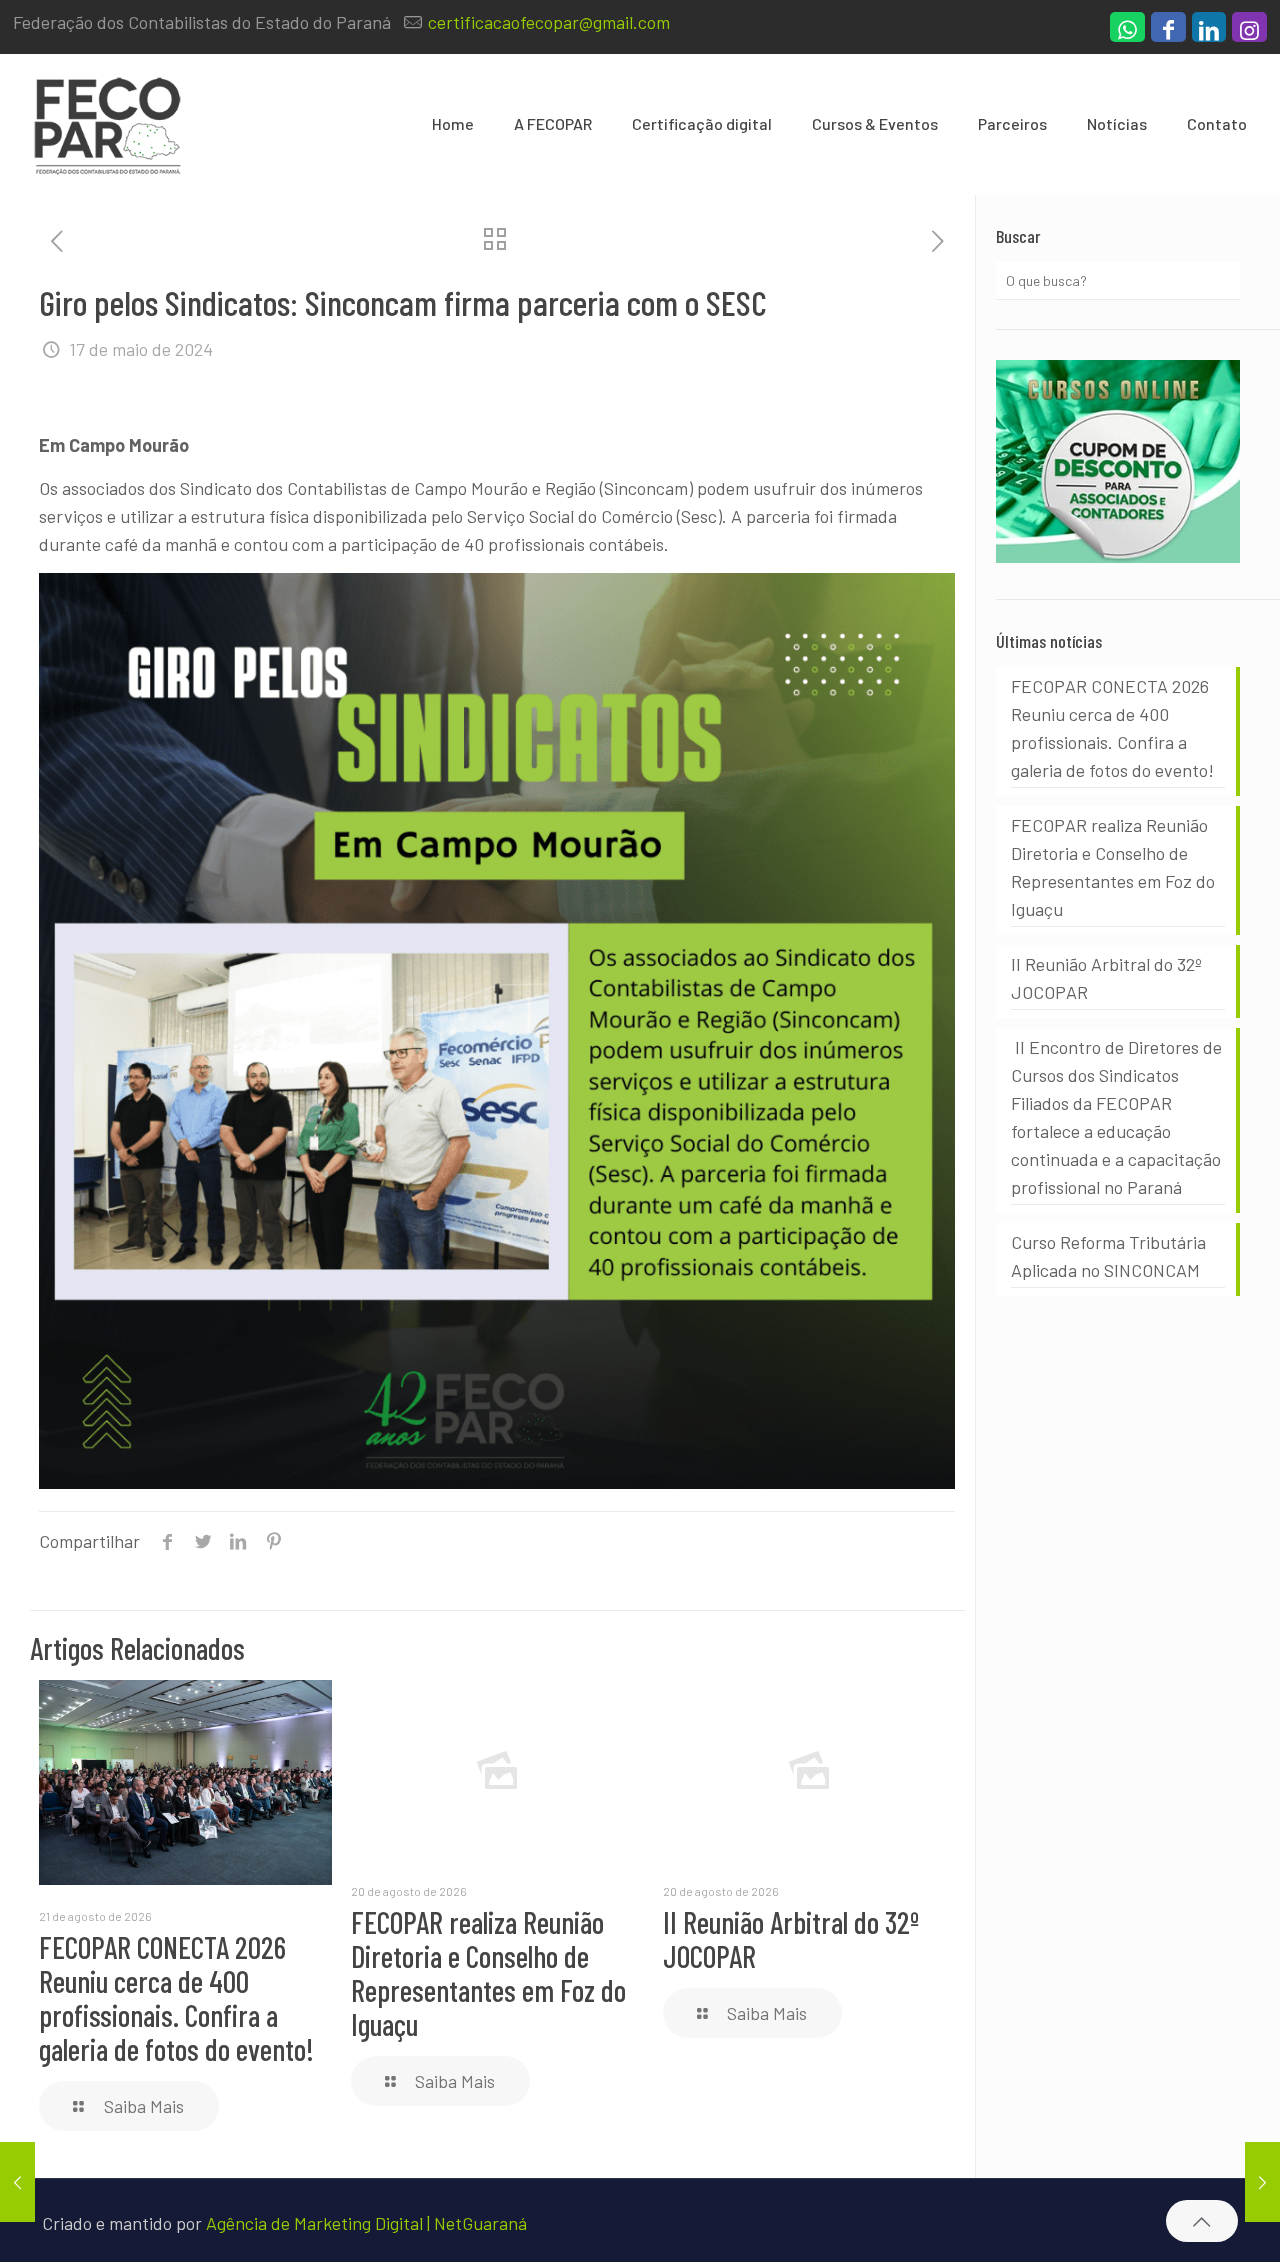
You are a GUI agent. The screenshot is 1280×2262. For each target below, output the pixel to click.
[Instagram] (1249, 32)
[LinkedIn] (1209, 32)
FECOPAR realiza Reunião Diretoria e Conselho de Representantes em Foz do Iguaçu (488, 1973)
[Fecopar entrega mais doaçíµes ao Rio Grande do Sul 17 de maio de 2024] (17, 2182)
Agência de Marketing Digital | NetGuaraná (366, 2223)
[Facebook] (1168, 32)
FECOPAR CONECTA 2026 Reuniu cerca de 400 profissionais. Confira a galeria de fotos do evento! (176, 1998)
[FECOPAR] (107, 124)
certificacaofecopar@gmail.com (549, 22)
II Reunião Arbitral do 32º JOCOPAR (791, 1939)
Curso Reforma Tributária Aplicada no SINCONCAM (1108, 1256)
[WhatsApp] (1127, 32)
